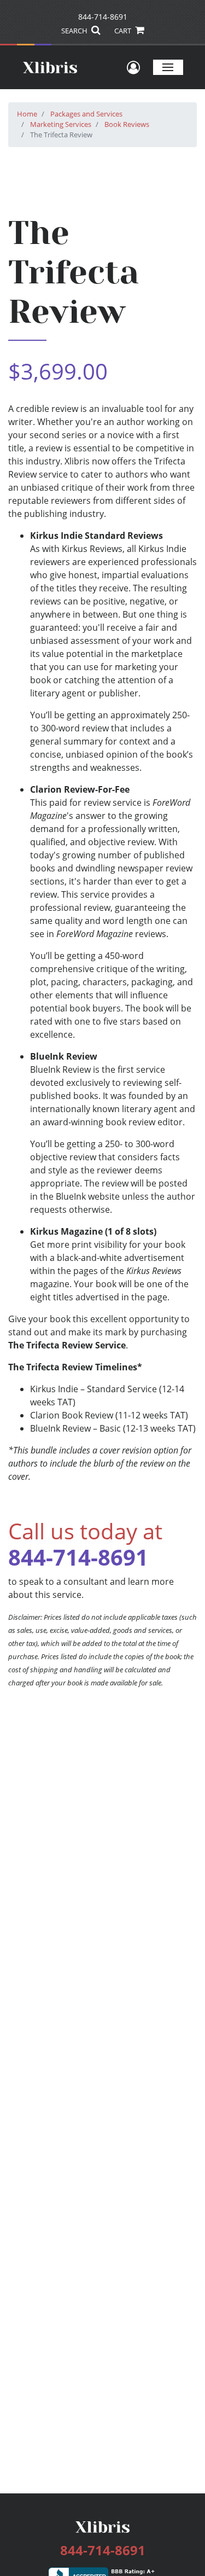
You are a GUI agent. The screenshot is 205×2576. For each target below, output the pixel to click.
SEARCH (75, 31)
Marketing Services (61, 124)
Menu (168, 67)
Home (27, 114)
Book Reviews (127, 124)
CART (124, 31)
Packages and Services (86, 114)
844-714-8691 (103, 17)
